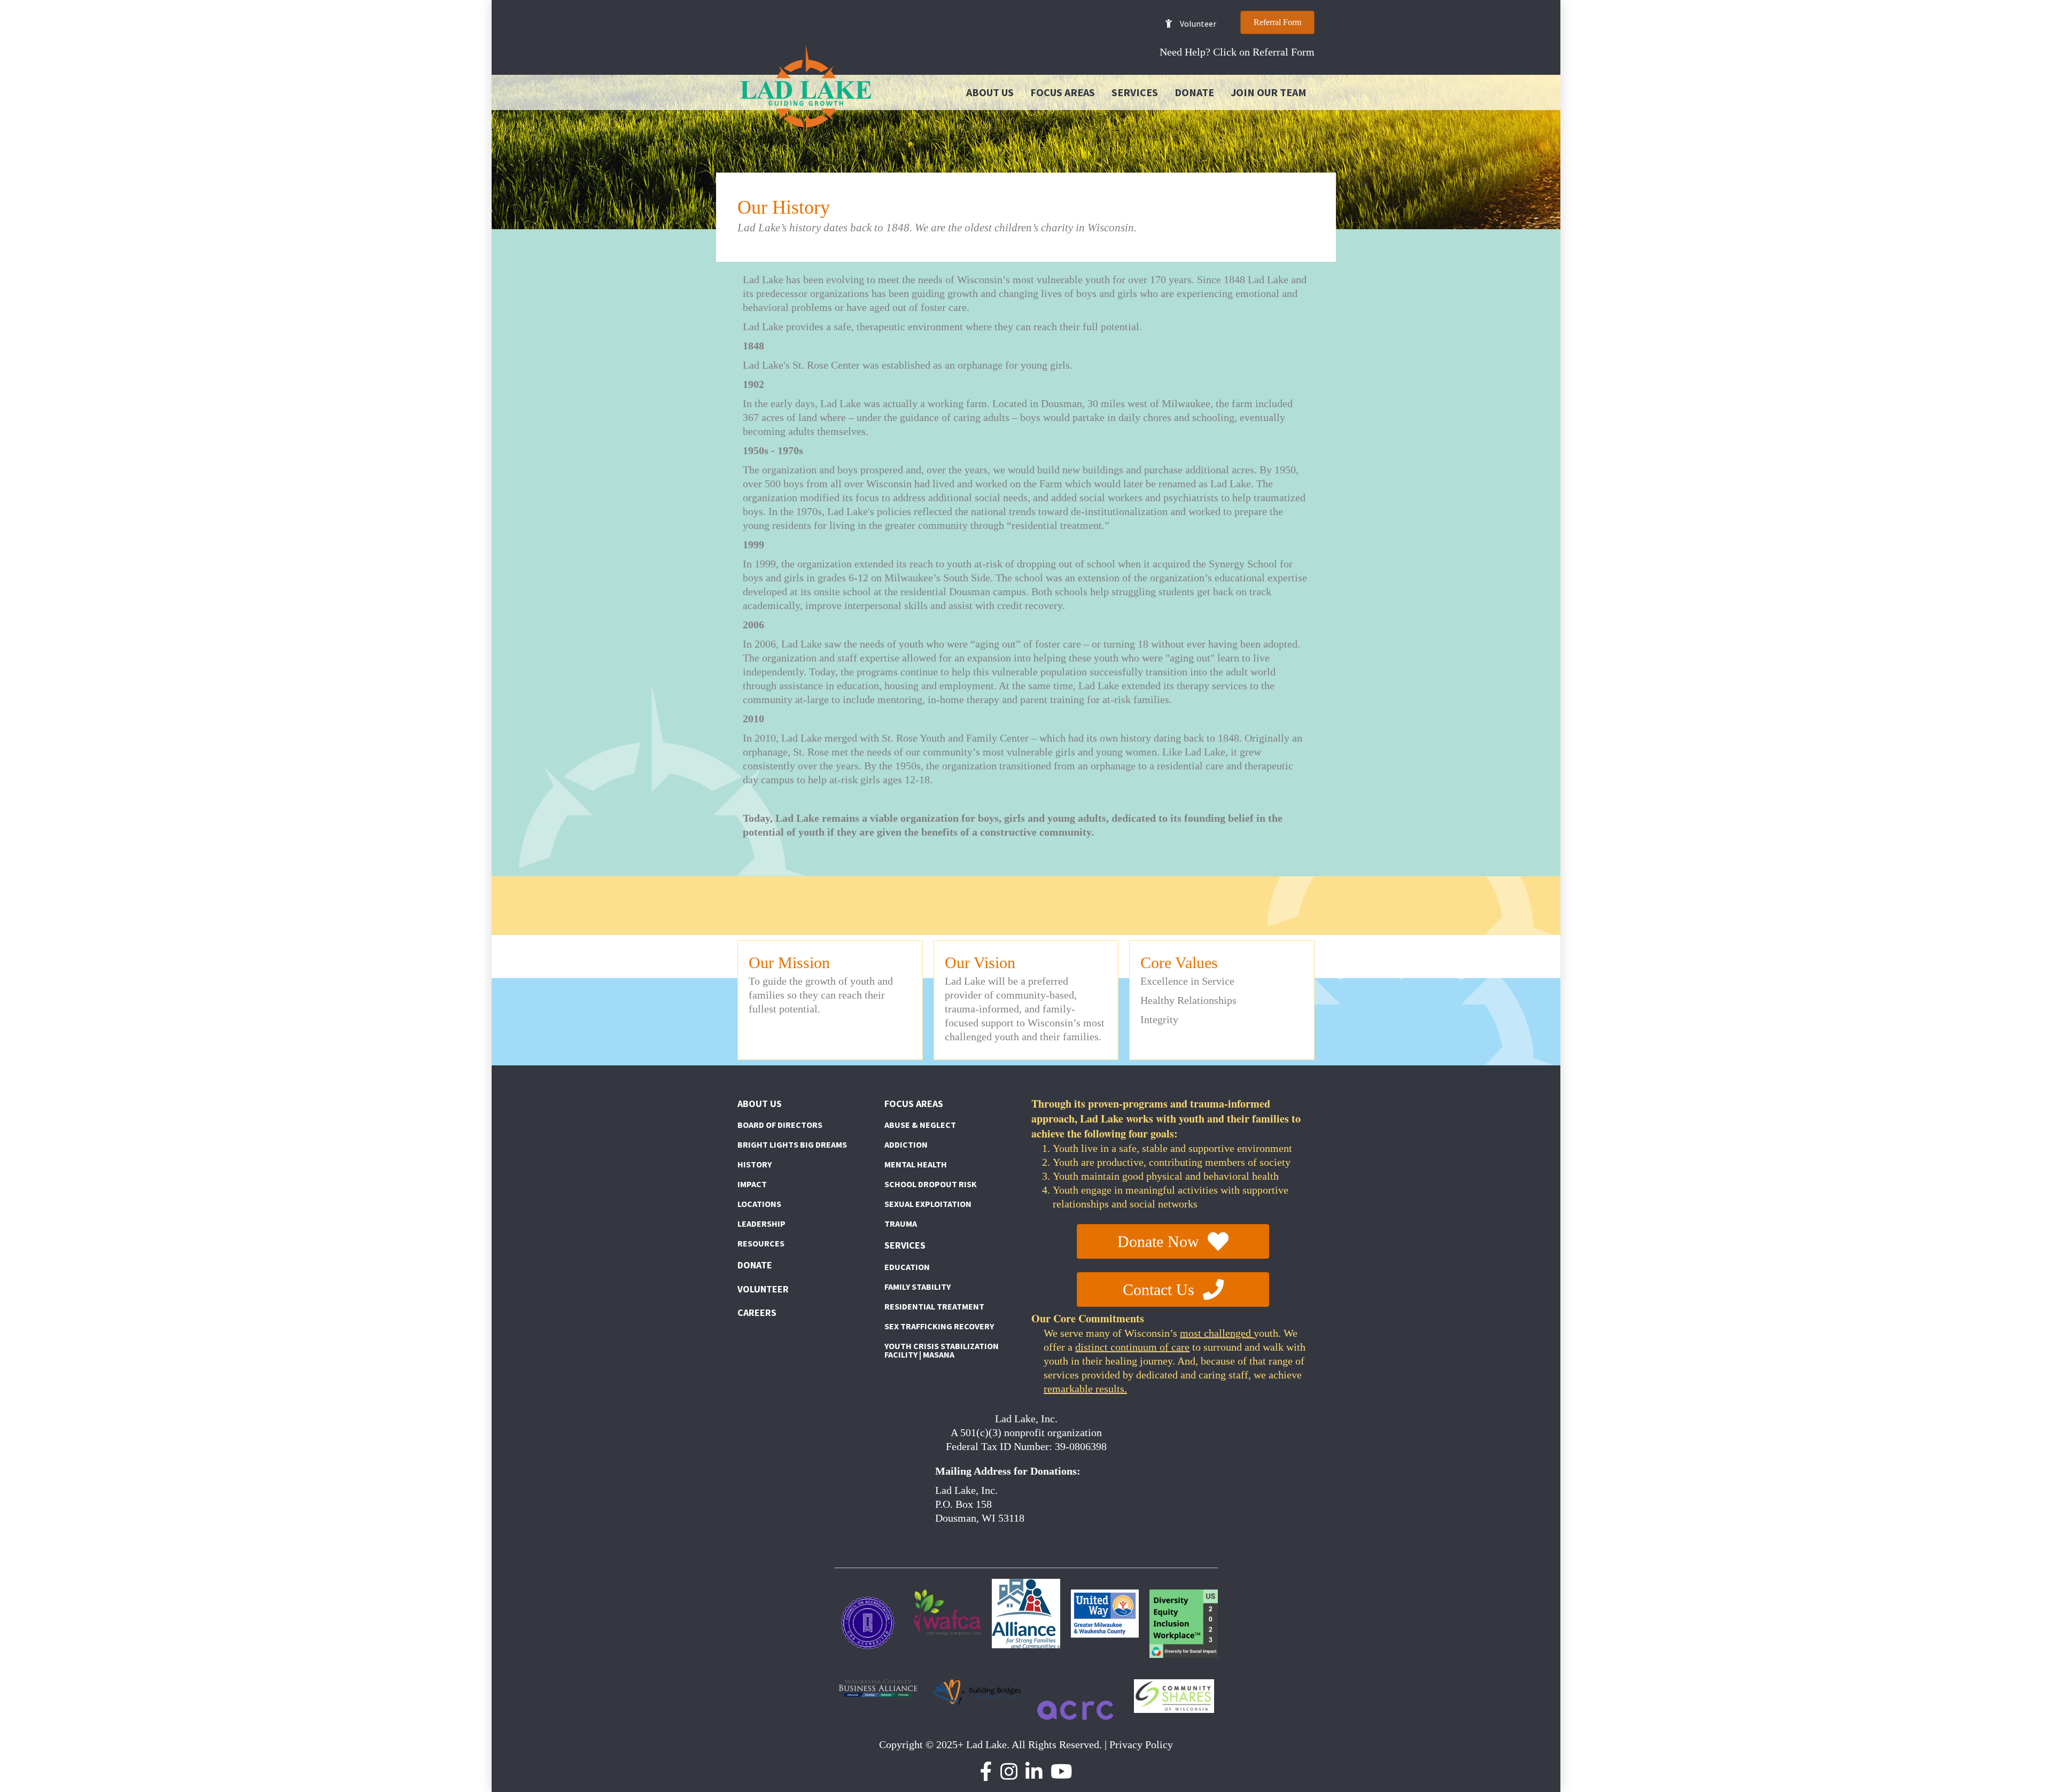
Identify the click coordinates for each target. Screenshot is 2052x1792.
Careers (757, 1312)
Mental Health (916, 1164)
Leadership (761, 1224)
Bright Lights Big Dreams (792, 1144)
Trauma (901, 1224)
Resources (761, 1243)
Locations (759, 1204)
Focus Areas (1063, 92)
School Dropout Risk (931, 1184)
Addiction (906, 1144)
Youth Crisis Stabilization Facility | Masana (942, 1350)
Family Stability (918, 1287)
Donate (1194, 92)
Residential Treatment (934, 1306)
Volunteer (763, 1289)
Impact (752, 1184)
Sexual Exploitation (928, 1204)
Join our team (1269, 92)
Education (907, 1267)
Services (1135, 92)
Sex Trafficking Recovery (939, 1326)
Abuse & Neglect (920, 1125)
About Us (990, 92)
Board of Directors (780, 1125)
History (755, 1164)
